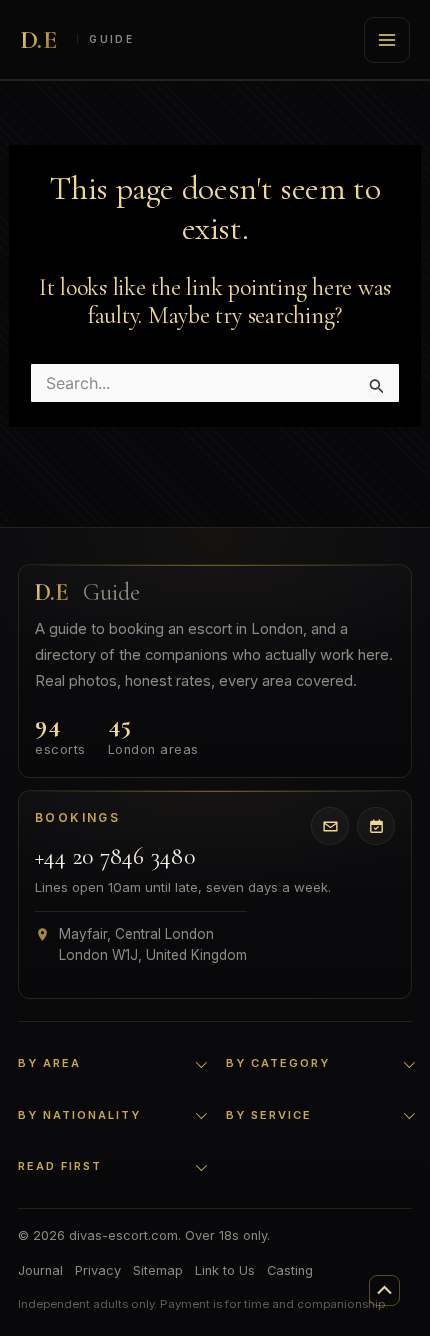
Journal (40, 1270)
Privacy (98, 1270)
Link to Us (225, 1270)
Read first (60, 1166)
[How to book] (376, 826)
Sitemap (158, 1270)
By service (269, 1115)
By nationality (79, 1115)
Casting (290, 1270)
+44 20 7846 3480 (115, 857)
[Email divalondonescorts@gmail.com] (330, 826)
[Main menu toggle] (387, 40)
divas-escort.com (77, 40)
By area (49, 1063)
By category (278, 1063)
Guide (87, 593)
